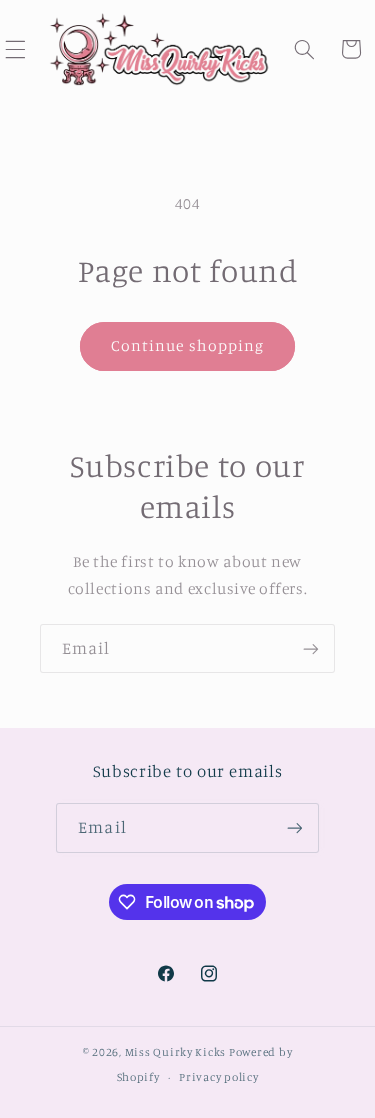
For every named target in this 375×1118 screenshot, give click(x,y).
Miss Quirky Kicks (176, 1052)
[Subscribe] (311, 648)
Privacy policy (218, 1077)
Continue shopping (187, 345)
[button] (305, 49)
